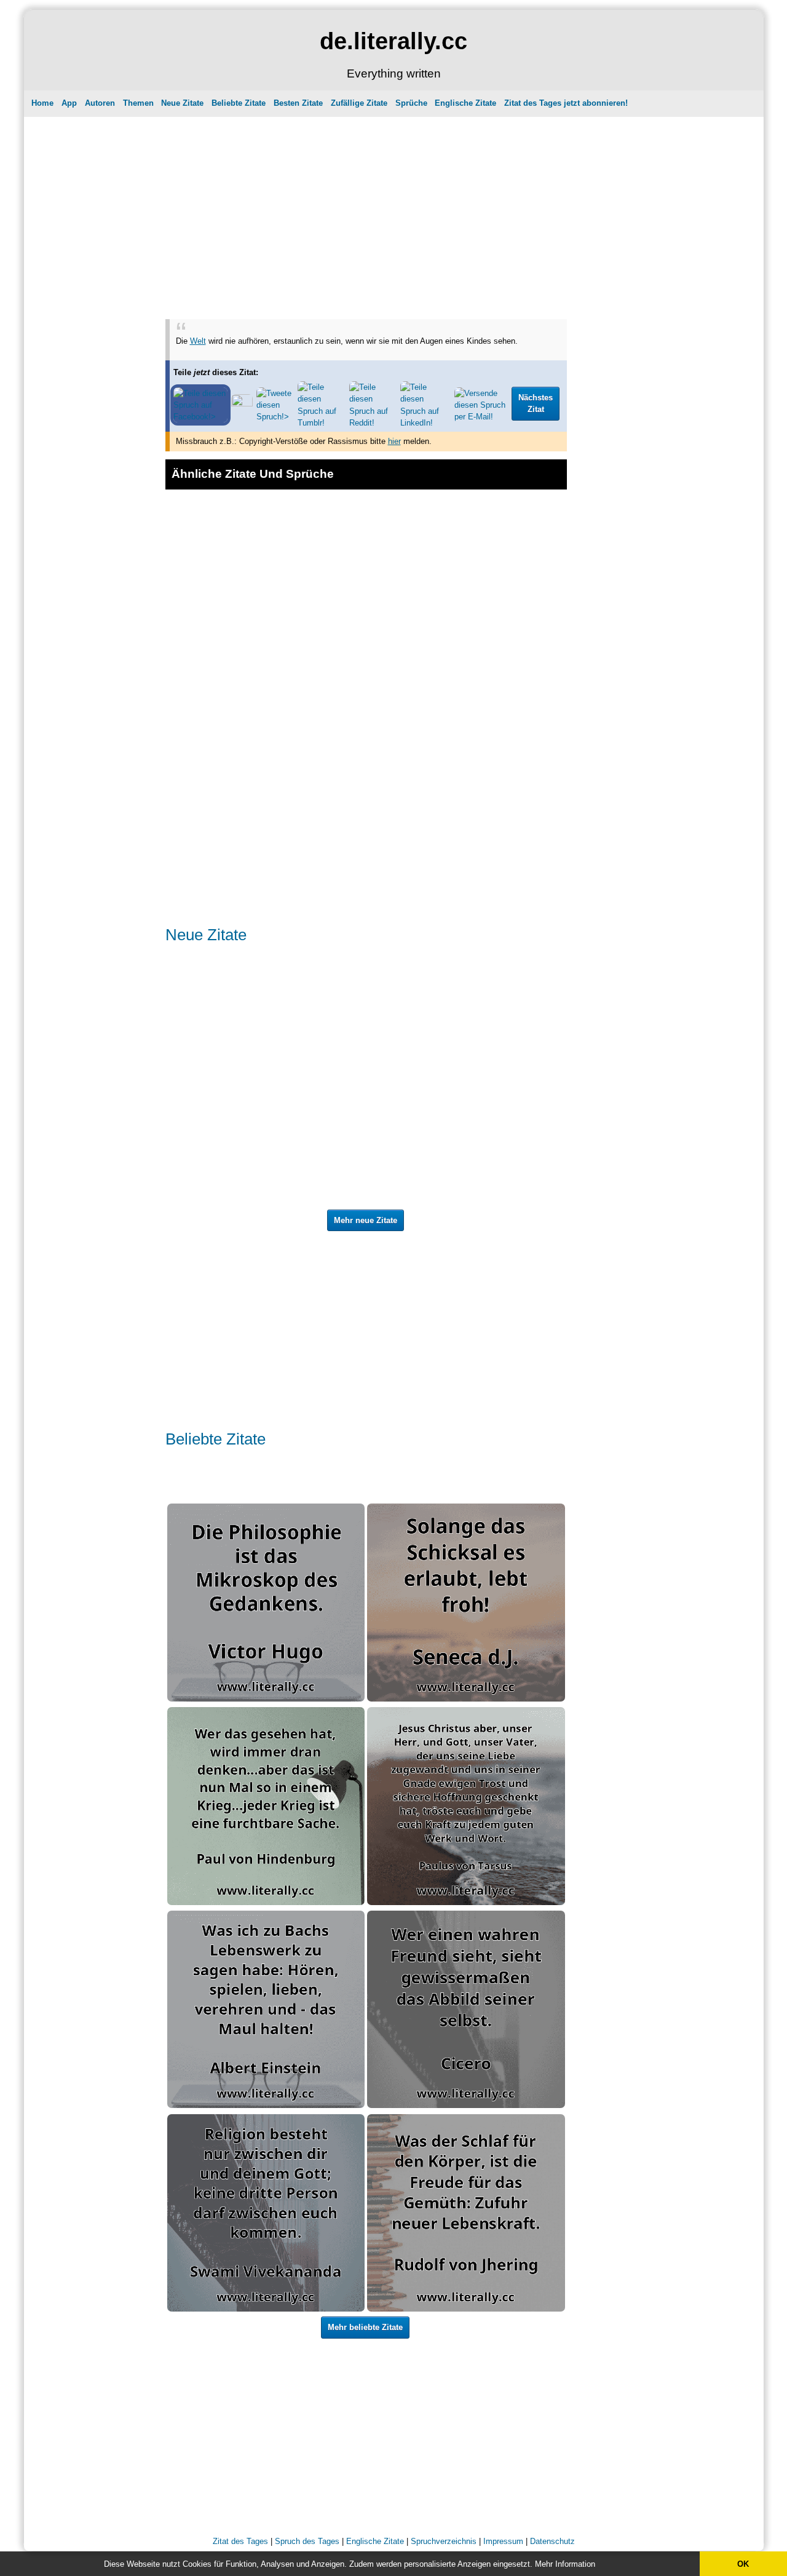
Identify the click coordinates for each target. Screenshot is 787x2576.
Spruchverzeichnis (444, 2541)
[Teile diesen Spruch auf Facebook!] (200, 417)
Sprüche (411, 103)
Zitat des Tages (240, 2541)
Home (42, 103)
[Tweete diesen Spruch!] (275, 417)
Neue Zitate (182, 103)
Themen (138, 103)
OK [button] (743, 2564)
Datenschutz (552, 2541)
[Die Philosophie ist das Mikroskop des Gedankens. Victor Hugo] (266, 1699)
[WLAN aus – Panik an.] (213, 1152)
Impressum (503, 2541)
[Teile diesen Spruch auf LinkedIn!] (425, 423)
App (69, 103)
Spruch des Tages (307, 2541)
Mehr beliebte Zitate (365, 2327)
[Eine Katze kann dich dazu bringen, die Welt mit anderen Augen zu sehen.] (466, 512)
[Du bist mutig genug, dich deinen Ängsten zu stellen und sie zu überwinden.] (466, 1035)
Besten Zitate (298, 103)
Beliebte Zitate (239, 103)
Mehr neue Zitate (366, 1220)
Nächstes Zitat (536, 404)
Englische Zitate (465, 103)
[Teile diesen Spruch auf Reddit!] (373, 423)
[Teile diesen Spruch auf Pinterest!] (242, 404)
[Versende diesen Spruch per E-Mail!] (481, 417)
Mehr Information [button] (565, 2564)
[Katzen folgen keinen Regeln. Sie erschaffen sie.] (259, 1091)
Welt (198, 341)
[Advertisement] (366, 206)
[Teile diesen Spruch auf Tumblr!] (322, 423)
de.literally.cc (393, 41)
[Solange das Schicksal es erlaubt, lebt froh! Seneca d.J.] (466, 1699)
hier (394, 441)
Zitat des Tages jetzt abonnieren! (566, 103)
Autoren (100, 103)
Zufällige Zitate (359, 103)
